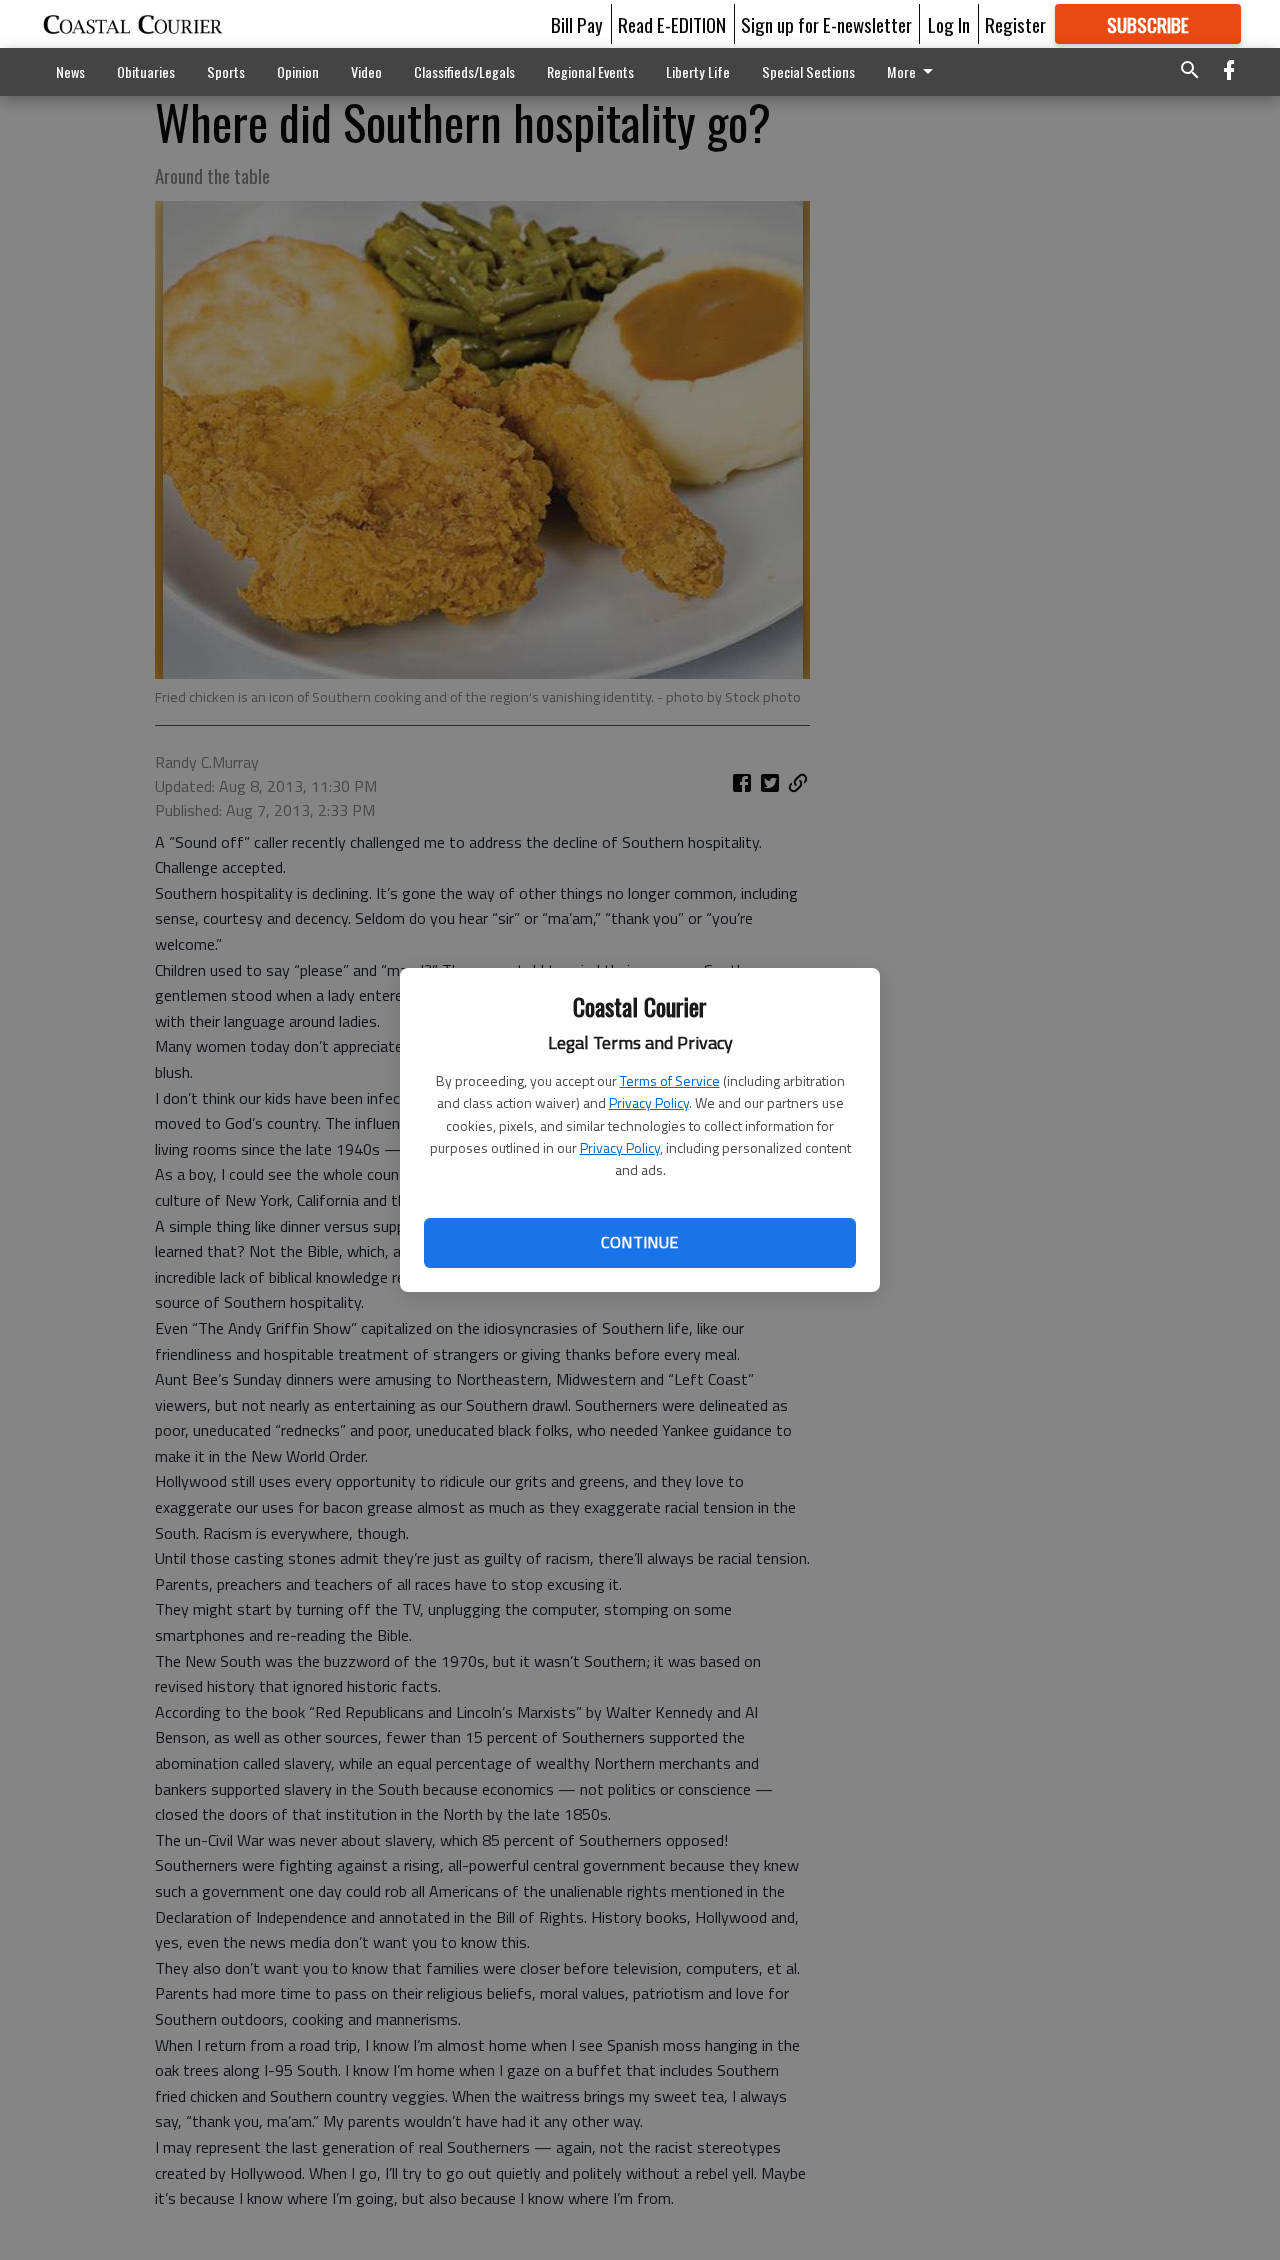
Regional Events (590, 71)
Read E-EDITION (672, 24)
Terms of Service (670, 1080)
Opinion (298, 71)
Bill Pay (577, 24)
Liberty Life (698, 71)
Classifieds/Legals (464, 71)
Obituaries (146, 71)
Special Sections (808, 71)
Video (366, 71)
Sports (226, 71)
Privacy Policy (649, 1102)
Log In (949, 24)
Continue (639, 1242)
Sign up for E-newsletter (826, 24)
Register (1015, 24)
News (70, 71)
